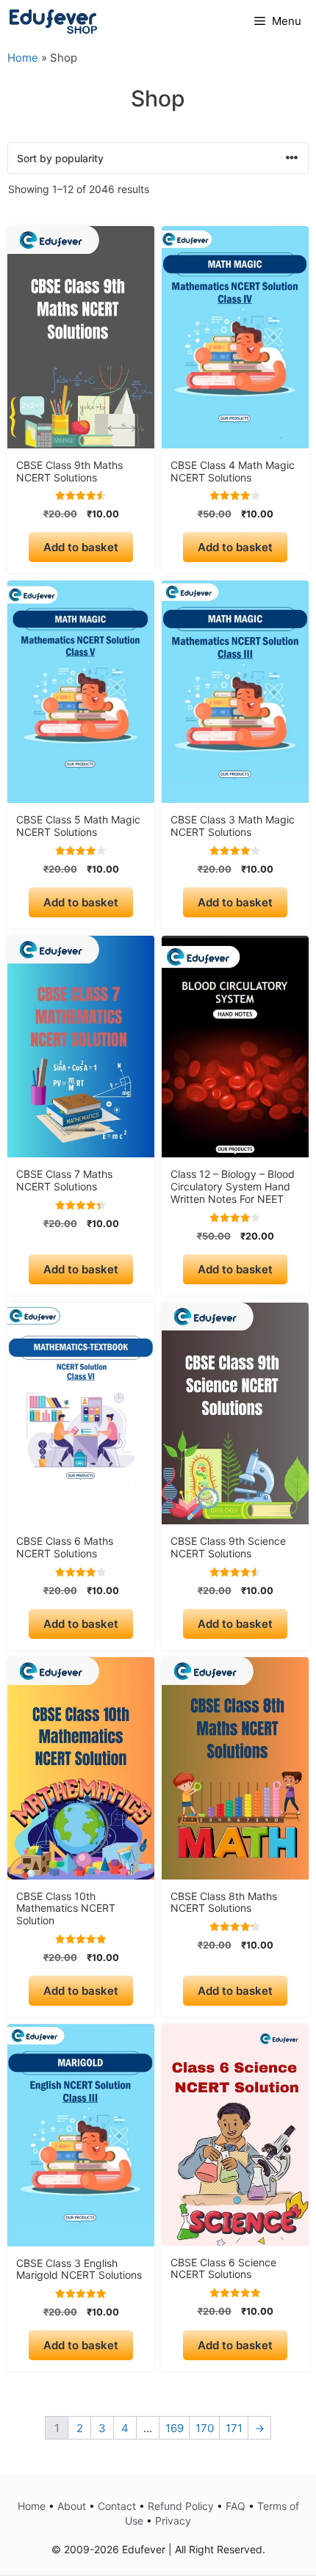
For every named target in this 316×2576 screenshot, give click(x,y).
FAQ (236, 2506)
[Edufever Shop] (53, 21)
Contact (117, 2506)
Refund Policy (181, 2506)
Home (23, 58)
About (72, 2506)
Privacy (173, 2521)
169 (175, 2428)
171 (234, 2428)
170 (205, 2428)
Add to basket (81, 547)
